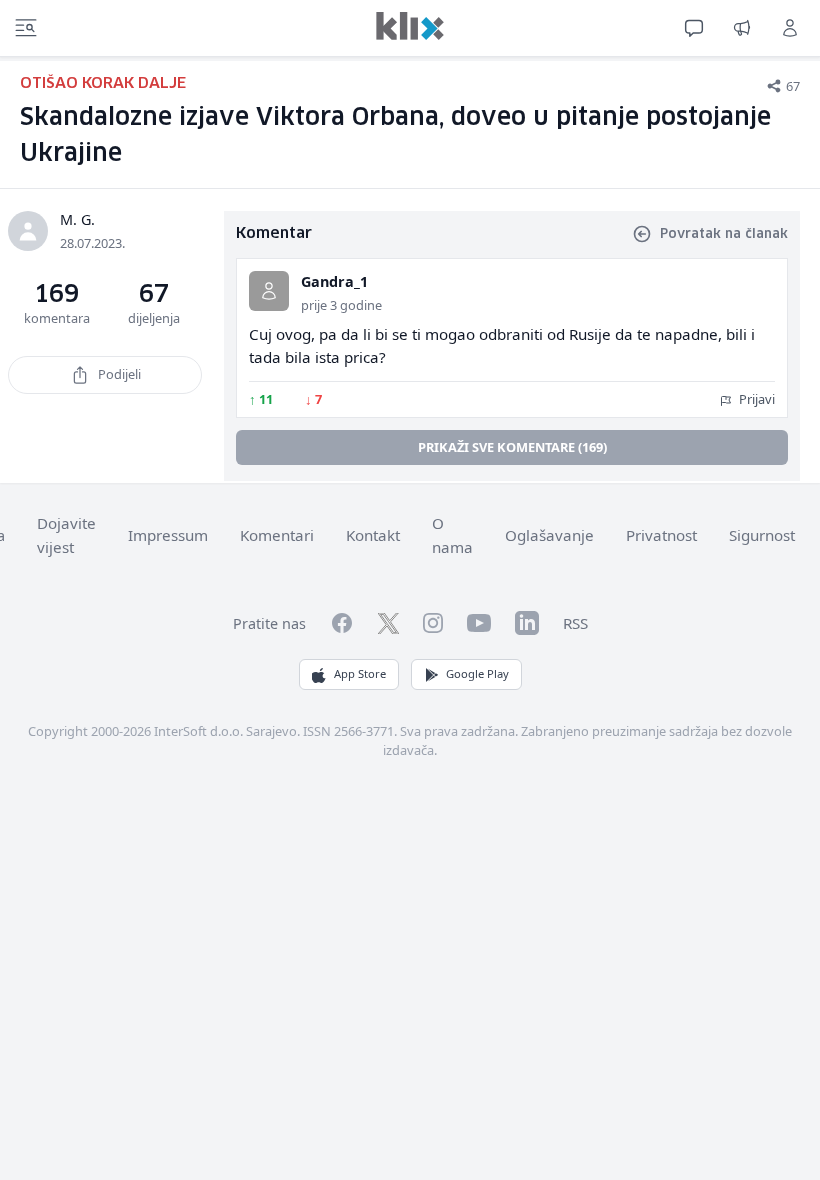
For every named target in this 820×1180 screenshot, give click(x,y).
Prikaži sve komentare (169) (512, 447)
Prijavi (755, 399)
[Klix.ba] (410, 26)
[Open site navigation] (26, 28)
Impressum (168, 535)
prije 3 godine (341, 305)
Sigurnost (762, 535)
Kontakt (373, 535)
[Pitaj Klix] (694, 28)
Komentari (277, 535)
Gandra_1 (334, 281)
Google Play (477, 673)
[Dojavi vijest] (742, 28)
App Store (360, 673)
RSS (575, 623)
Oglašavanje (549, 535)
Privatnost (661, 535)
